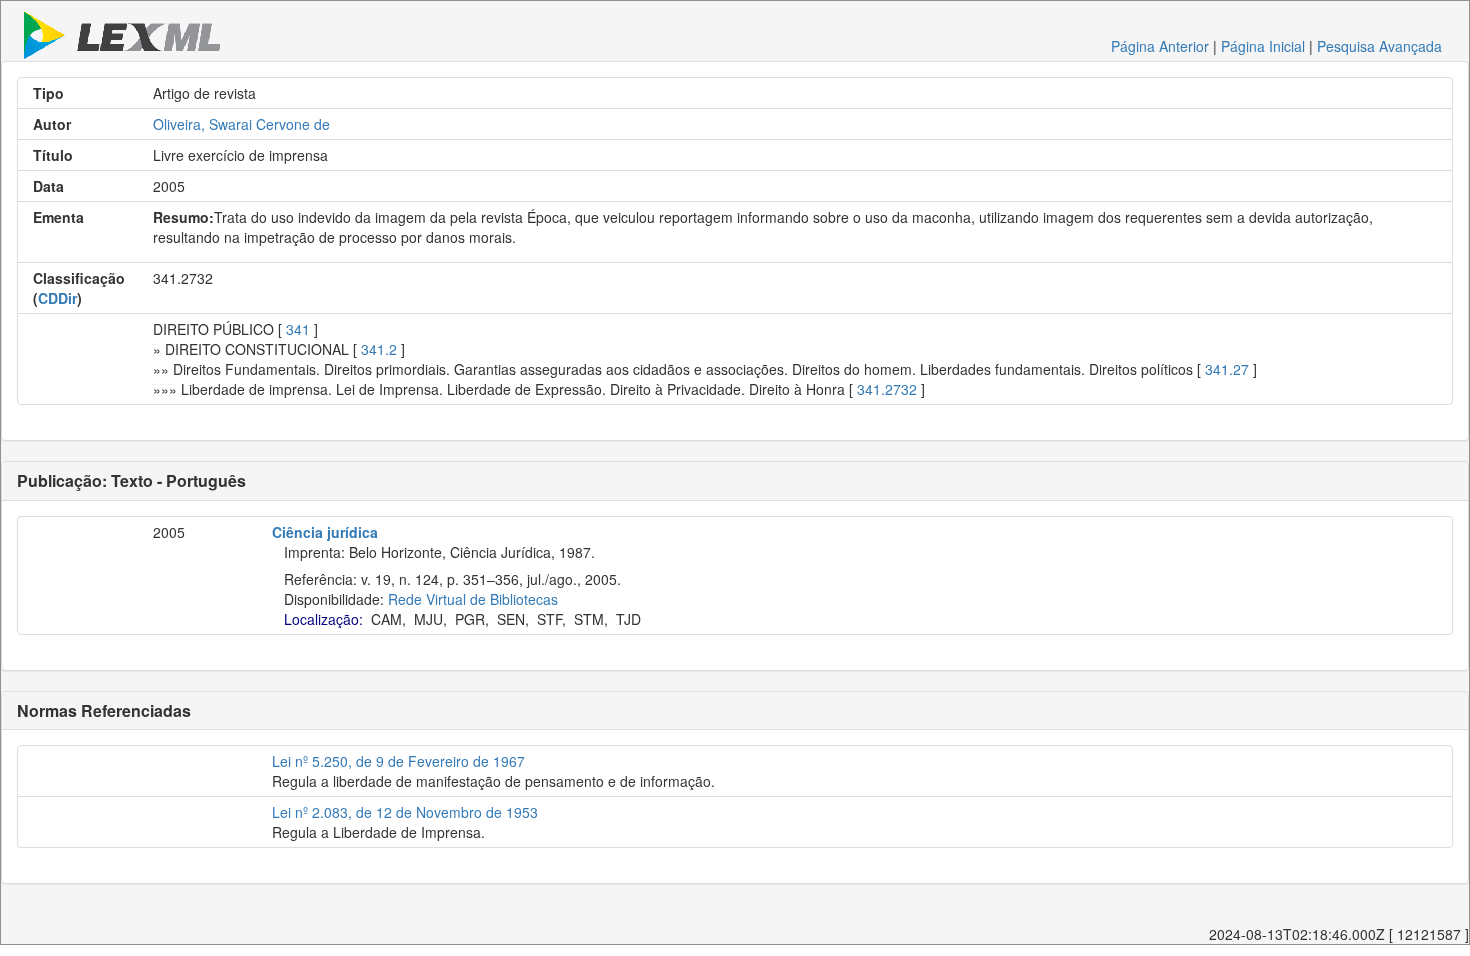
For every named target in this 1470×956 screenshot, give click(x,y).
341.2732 (887, 389)
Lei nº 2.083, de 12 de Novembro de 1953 (405, 812)
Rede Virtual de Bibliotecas (473, 599)
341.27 (1227, 369)
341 (298, 329)
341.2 (379, 349)
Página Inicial (1263, 46)
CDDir (57, 298)
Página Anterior (1160, 46)
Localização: (323, 619)
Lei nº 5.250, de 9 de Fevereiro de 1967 (398, 761)
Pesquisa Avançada (1379, 46)
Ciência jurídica (325, 532)
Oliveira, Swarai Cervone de (241, 124)
